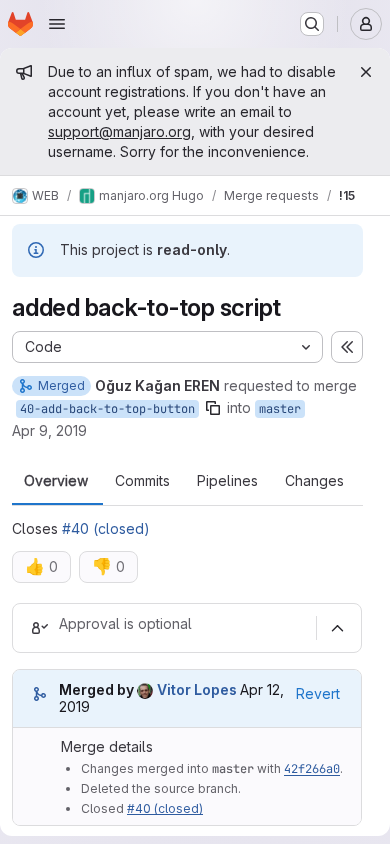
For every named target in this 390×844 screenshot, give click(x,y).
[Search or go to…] (312, 24)
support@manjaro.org (119, 131)
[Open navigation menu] (57, 24)
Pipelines (227, 481)
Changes (314, 481)
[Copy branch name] (213, 408)
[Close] (366, 72)
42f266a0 (312, 769)
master (280, 409)
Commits (142, 481)
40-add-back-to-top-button (107, 409)
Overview (56, 481)
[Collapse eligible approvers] (337, 628)
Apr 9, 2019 (49, 430)
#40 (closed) (106, 528)
